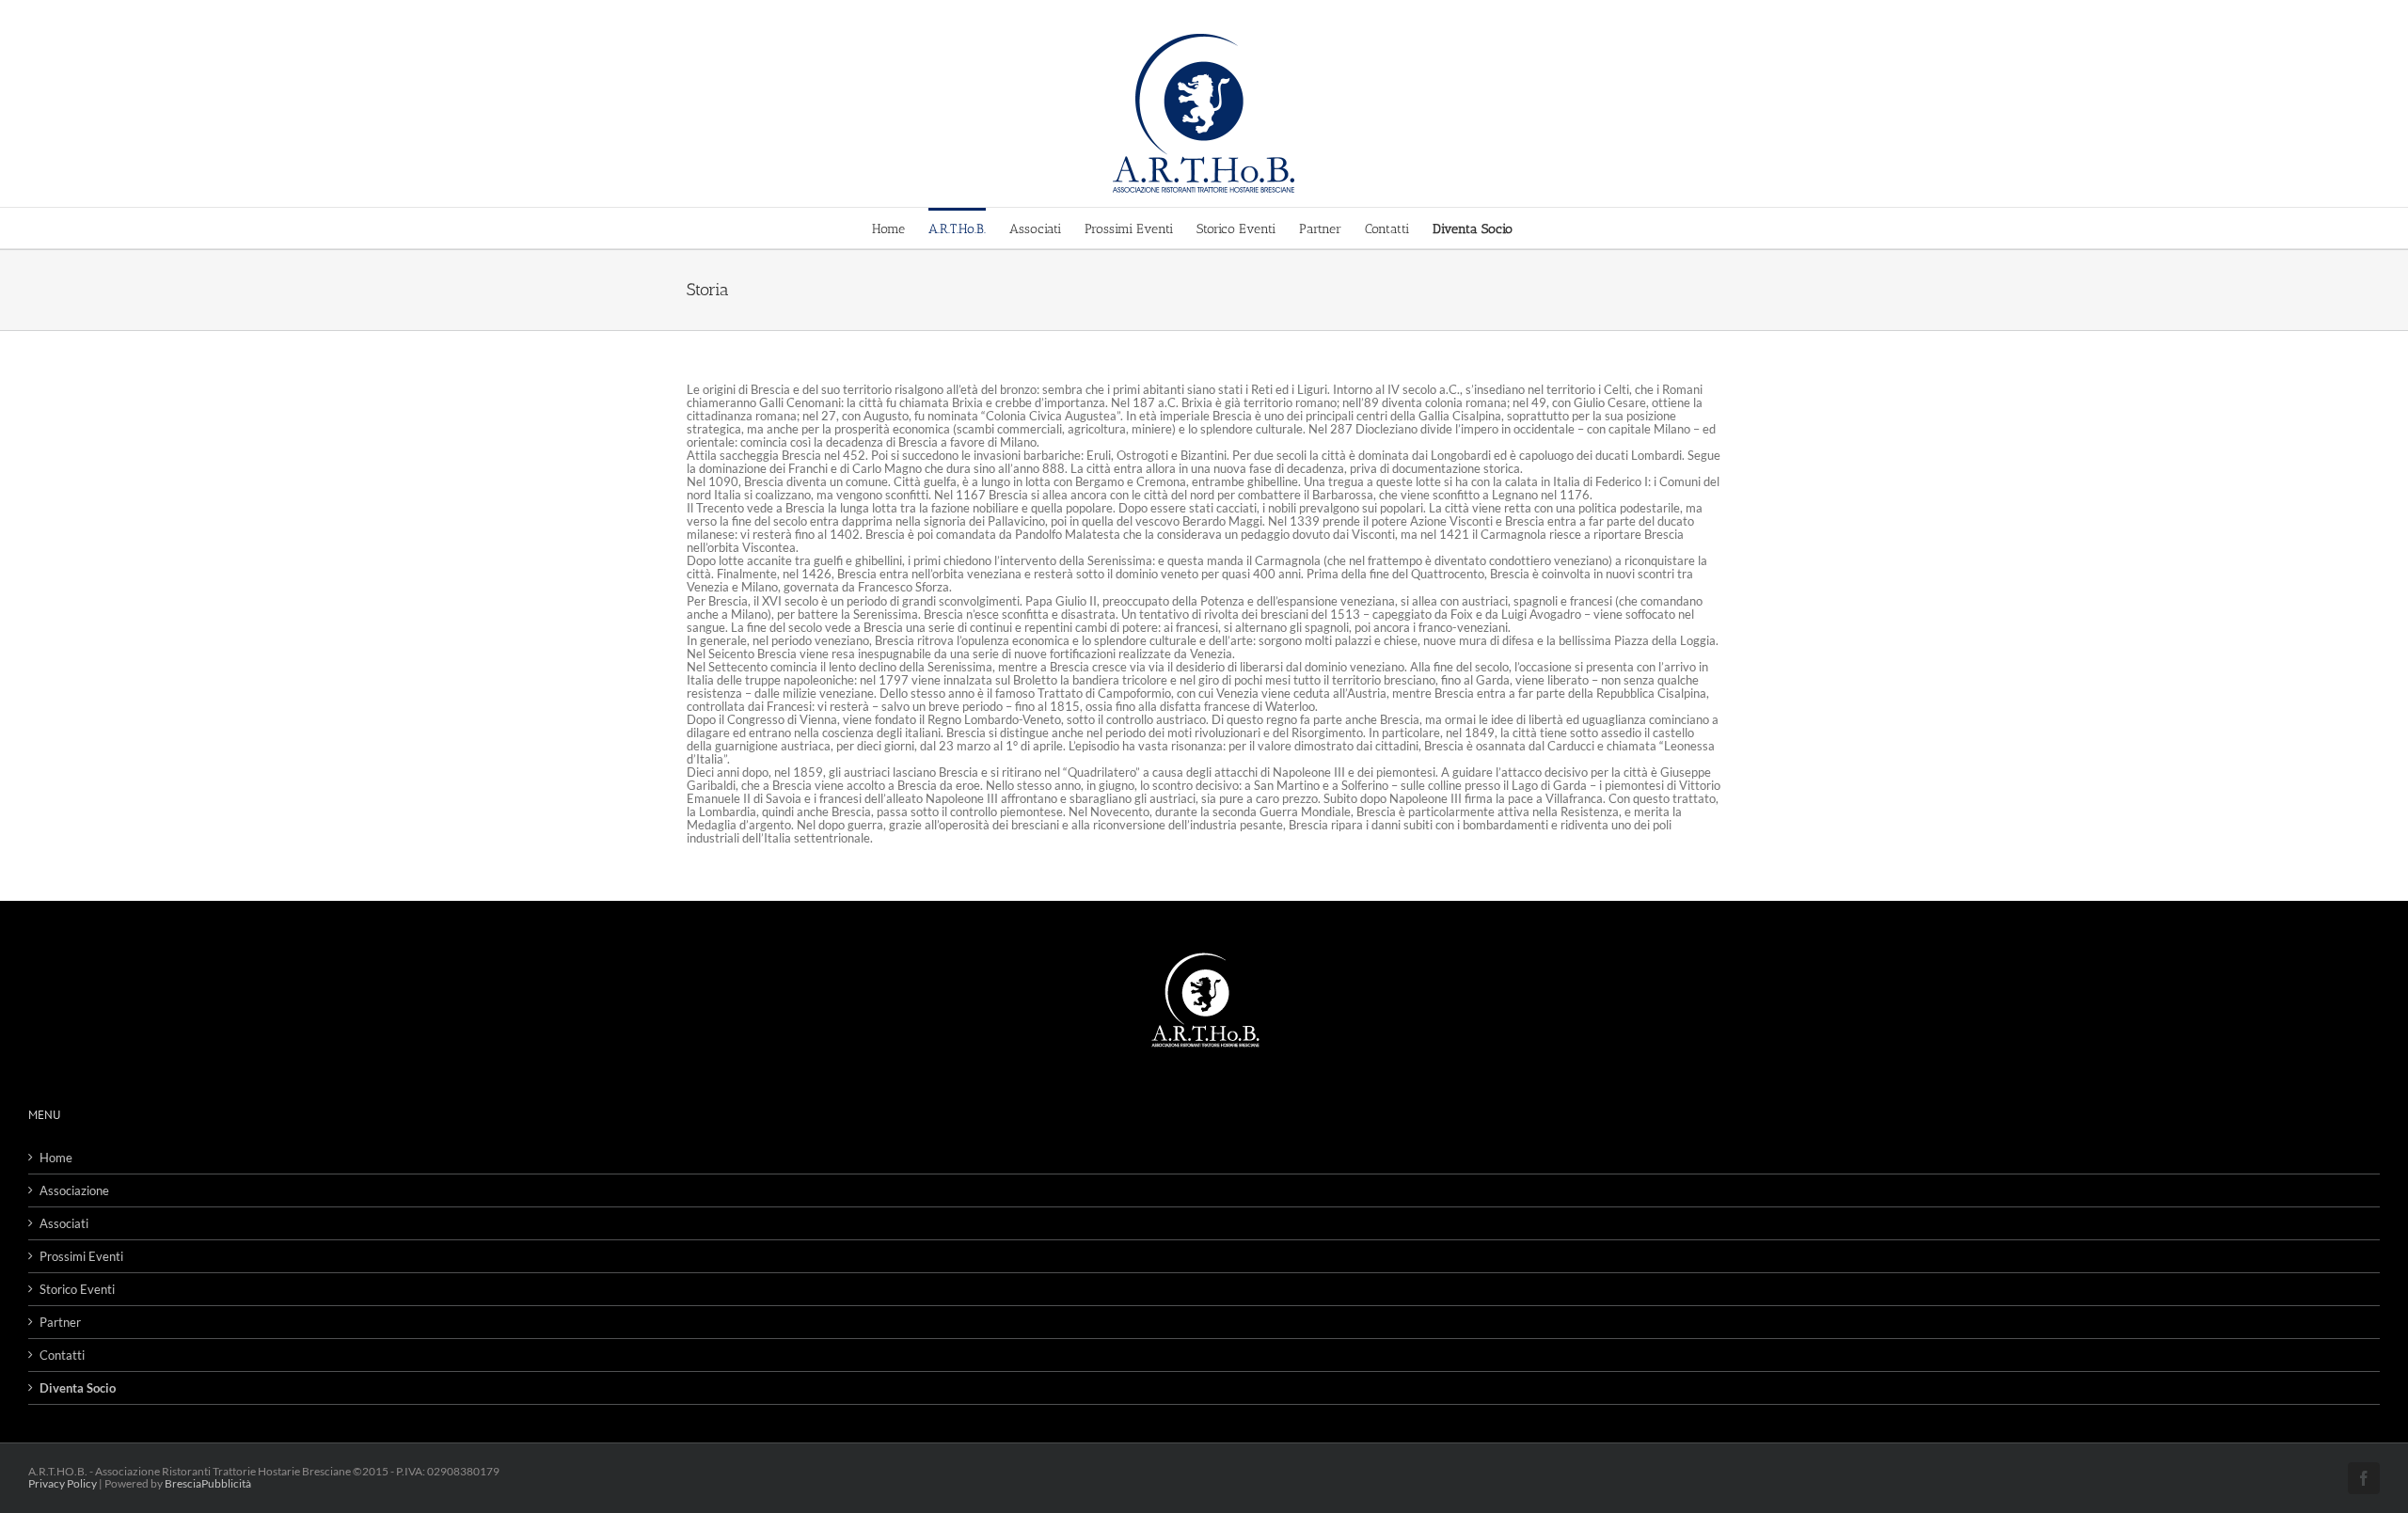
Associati (64, 1223)
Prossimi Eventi (81, 1256)
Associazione (74, 1190)
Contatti (62, 1355)
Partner (60, 1322)
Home (56, 1158)
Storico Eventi (77, 1289)
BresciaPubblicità (208, 1483)
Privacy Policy (63, 1483)
